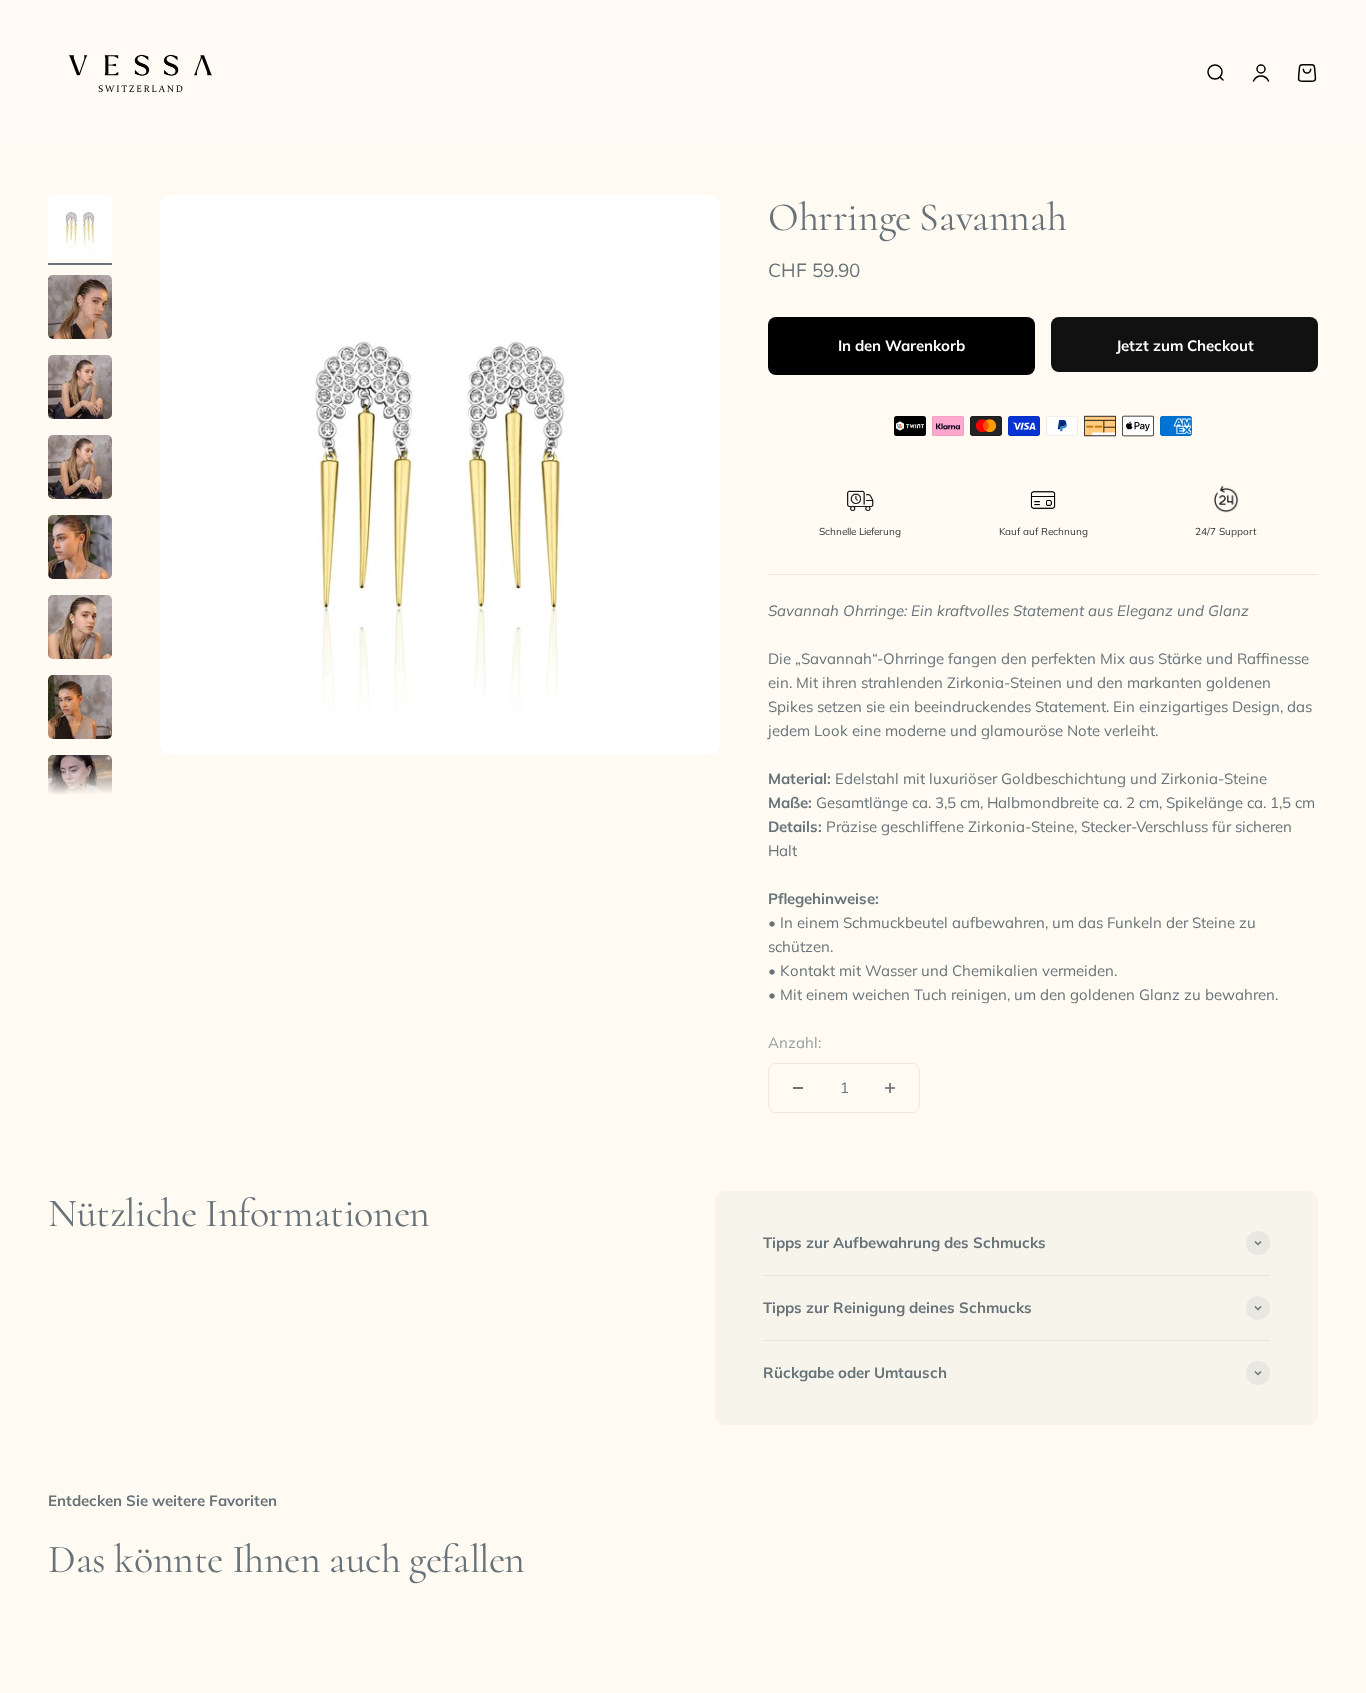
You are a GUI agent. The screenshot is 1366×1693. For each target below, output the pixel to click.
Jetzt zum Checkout (1185, 345)
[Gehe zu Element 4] (80, 470)
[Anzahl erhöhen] (890, 1088)
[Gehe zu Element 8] (80, 790)
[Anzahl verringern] (798, 1088)
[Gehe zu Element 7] (80, 710)
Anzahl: (794, 1042)
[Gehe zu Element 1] (80, 230)
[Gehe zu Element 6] (80, 630)
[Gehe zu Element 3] (80, 390)
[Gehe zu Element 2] (80, 310)
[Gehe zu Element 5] (80, 550)
